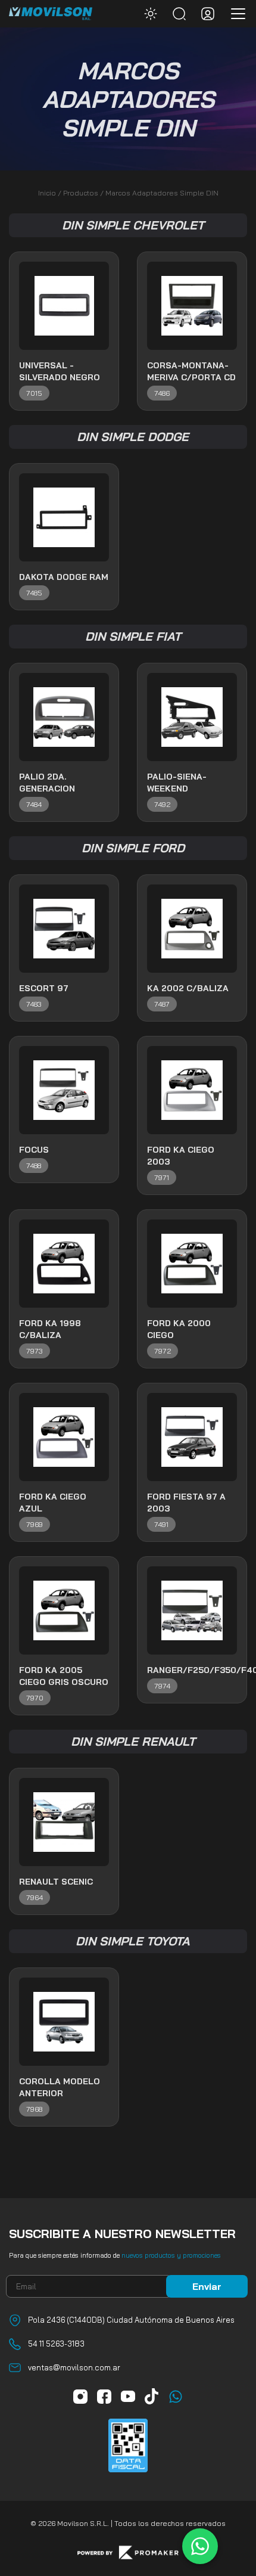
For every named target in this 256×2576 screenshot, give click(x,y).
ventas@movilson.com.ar (74, 2367)
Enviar (207, 2286)
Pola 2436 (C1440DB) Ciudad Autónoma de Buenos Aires (131, 2320)
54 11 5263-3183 (56, 2344)
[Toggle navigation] (235, 14)
